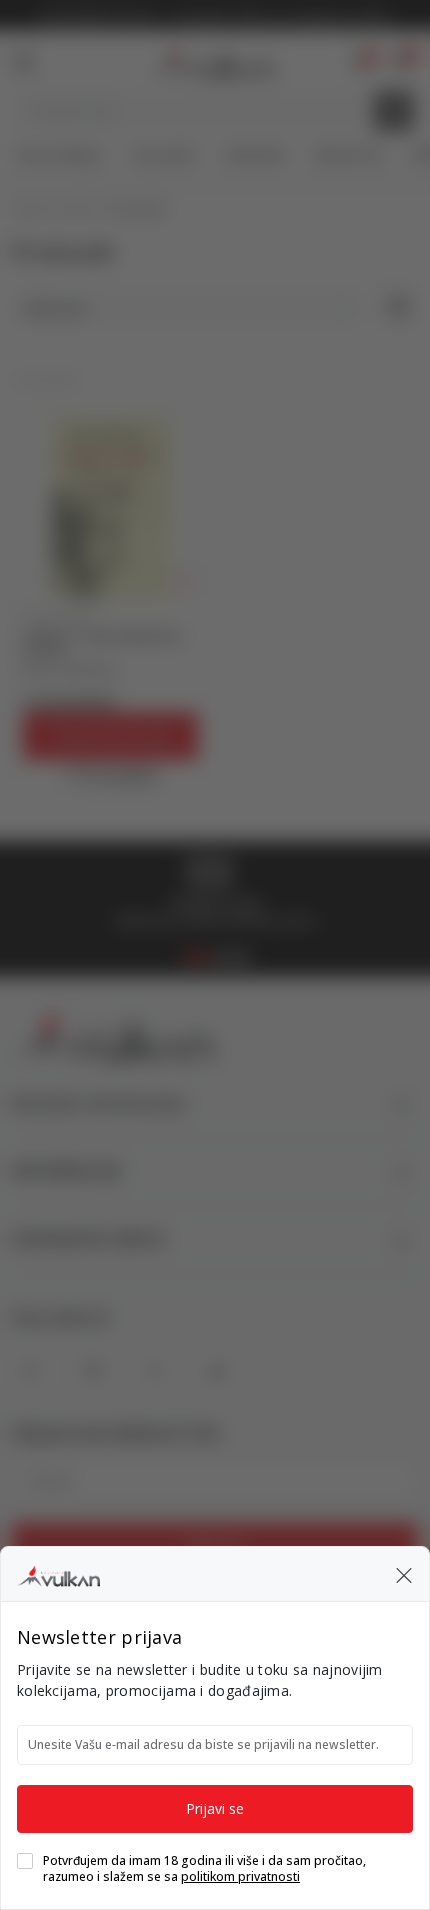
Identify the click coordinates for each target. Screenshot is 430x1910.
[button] (404, 1574)
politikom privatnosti (240, 1876)
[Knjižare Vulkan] (58, 1573)
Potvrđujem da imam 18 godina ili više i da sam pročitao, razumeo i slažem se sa (204, 1869)
